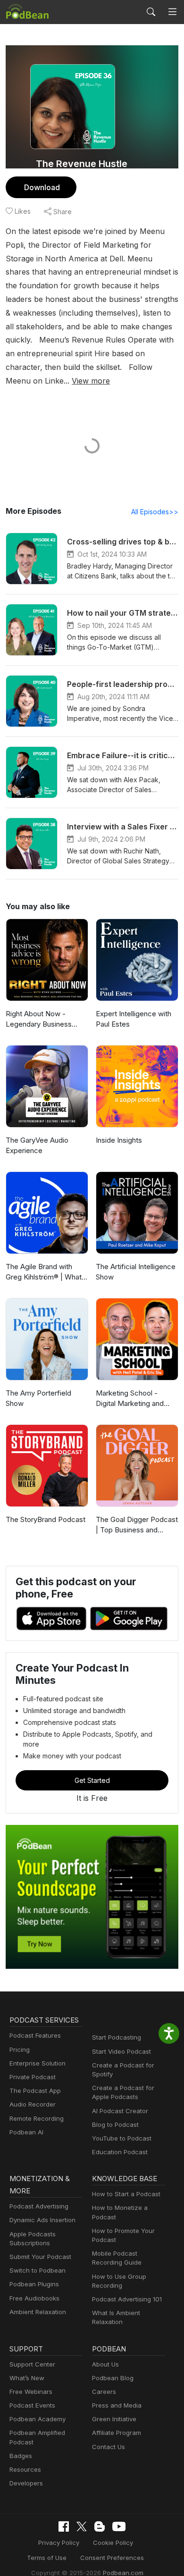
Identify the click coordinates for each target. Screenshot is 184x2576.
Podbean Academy (38, 2419)
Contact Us (109, 2447)
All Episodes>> (155, 512)
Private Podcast (33, 2077)
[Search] (151, 12)
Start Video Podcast (121, 2051)
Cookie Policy (113, 2543)
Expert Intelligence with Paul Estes (134, 1019)
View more (91, 381)
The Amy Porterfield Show (38, 1398)
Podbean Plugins (34, 2284)
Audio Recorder (33, 2104)
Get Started (92, 1780)
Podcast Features (35, 2035)
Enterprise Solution (38, 2063)
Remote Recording (37, 2118)
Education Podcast (120, 2152)
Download (42, 187)
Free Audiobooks (34, 2298)
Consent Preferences (112, 2558)
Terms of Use (47, 2558)
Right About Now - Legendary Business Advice (39, 1020)
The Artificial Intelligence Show (136, 1272)
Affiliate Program (117, 2433)
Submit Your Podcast (40, 2257)
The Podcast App (35, 2091)
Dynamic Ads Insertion (42, 2220)
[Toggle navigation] (172, 12)
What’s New (27, 2378)
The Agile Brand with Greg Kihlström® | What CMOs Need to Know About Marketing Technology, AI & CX (44, 1272)
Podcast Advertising (39, 2206)
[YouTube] (119, 2526)
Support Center (32, 2364)
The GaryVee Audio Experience (37, 1146)
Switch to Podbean (38, 2270)
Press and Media (117, 2405)
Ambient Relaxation (38, 2312)
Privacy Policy (59, 2543)
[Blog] (100, 2526)
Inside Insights (119, 1140)
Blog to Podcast (115, 2124)
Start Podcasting (117, 2037)
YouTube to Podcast (122, 2138)
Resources (25, 2469)
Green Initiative (114, 2419)
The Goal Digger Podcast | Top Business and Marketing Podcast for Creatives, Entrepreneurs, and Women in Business (137, 1525)
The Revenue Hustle (82, 164)
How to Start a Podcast (126, 2194)
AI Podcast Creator (120, 2111)
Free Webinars (31, 2392)
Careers (104, 2392)
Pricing (20, 2049)
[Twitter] (82, 2527)
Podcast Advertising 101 (127, 2299)
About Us (105, 2364)
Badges (21, 2456)
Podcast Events (32, 2405)
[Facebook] (64, 2526)
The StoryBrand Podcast (46, 1519)
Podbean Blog (113, 2378)
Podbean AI (26, 2132)
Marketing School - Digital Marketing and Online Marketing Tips (131, 1399)
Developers (26, 2483)
